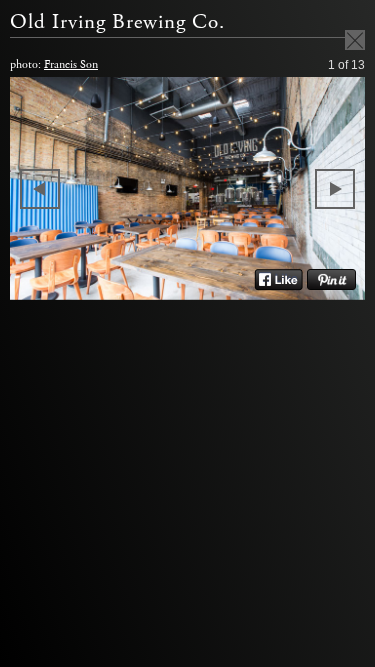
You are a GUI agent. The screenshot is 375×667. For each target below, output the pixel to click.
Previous (40, 189)
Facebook (278, 280)
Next (335, 189)
